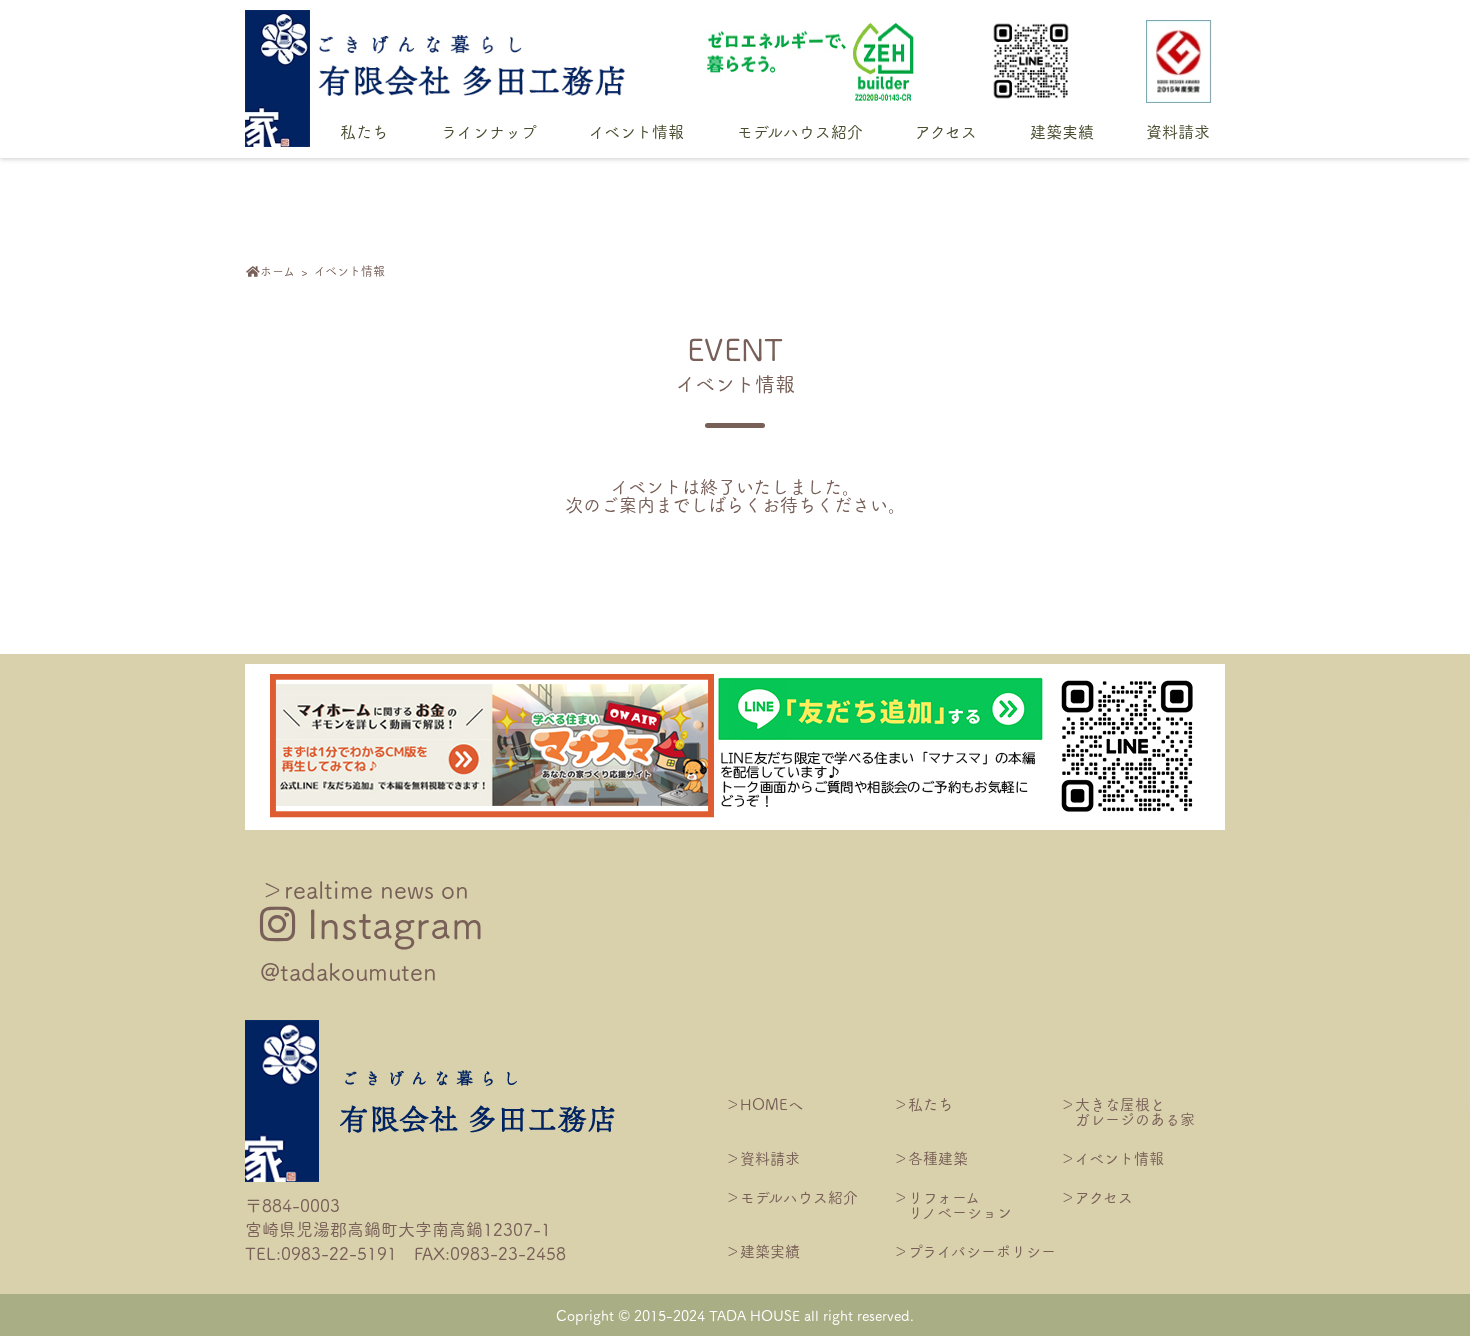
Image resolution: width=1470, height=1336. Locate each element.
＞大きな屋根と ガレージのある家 (1127, 1111)
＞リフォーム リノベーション (952, 1204)
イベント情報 (636, 132)
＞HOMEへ (764, 1103)
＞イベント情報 (1112, 1157)
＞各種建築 (930, 1157)
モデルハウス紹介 (800, 132)
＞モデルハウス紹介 (791, 1196)
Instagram (372, 929)
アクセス (946, 132)
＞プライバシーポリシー (974, 1250)
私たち (364, 132)
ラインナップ (489, 132)
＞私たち (923, 1103)
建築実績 (1062, 132)
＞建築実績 (762, 1250)
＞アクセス (1096, 1196)
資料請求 (1178, 132)
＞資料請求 (762, 1157)
